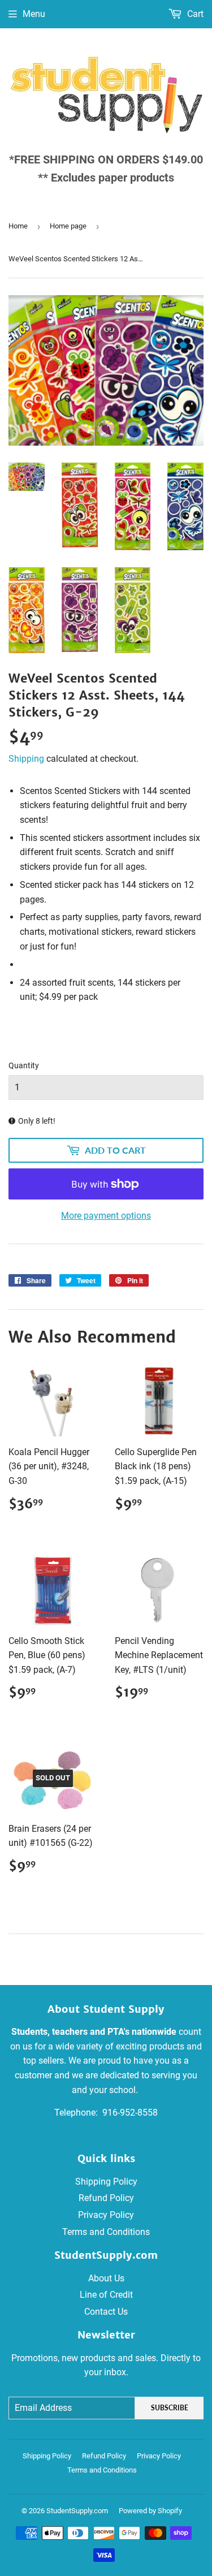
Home (18, 226)
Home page (68, 226)
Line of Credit (106, 2295)
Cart (194, 14)
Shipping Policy (106, 2182)
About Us (106, 2278)
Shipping (26, 759)
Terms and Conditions (106, 2232)
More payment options (106, 1216)
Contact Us (106, 2312)
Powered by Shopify (150, 2511)
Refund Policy (106, 2198)
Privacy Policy (106, 2215)
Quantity (24, 1065)
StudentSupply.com (77, 2511)
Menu (34, 14)
